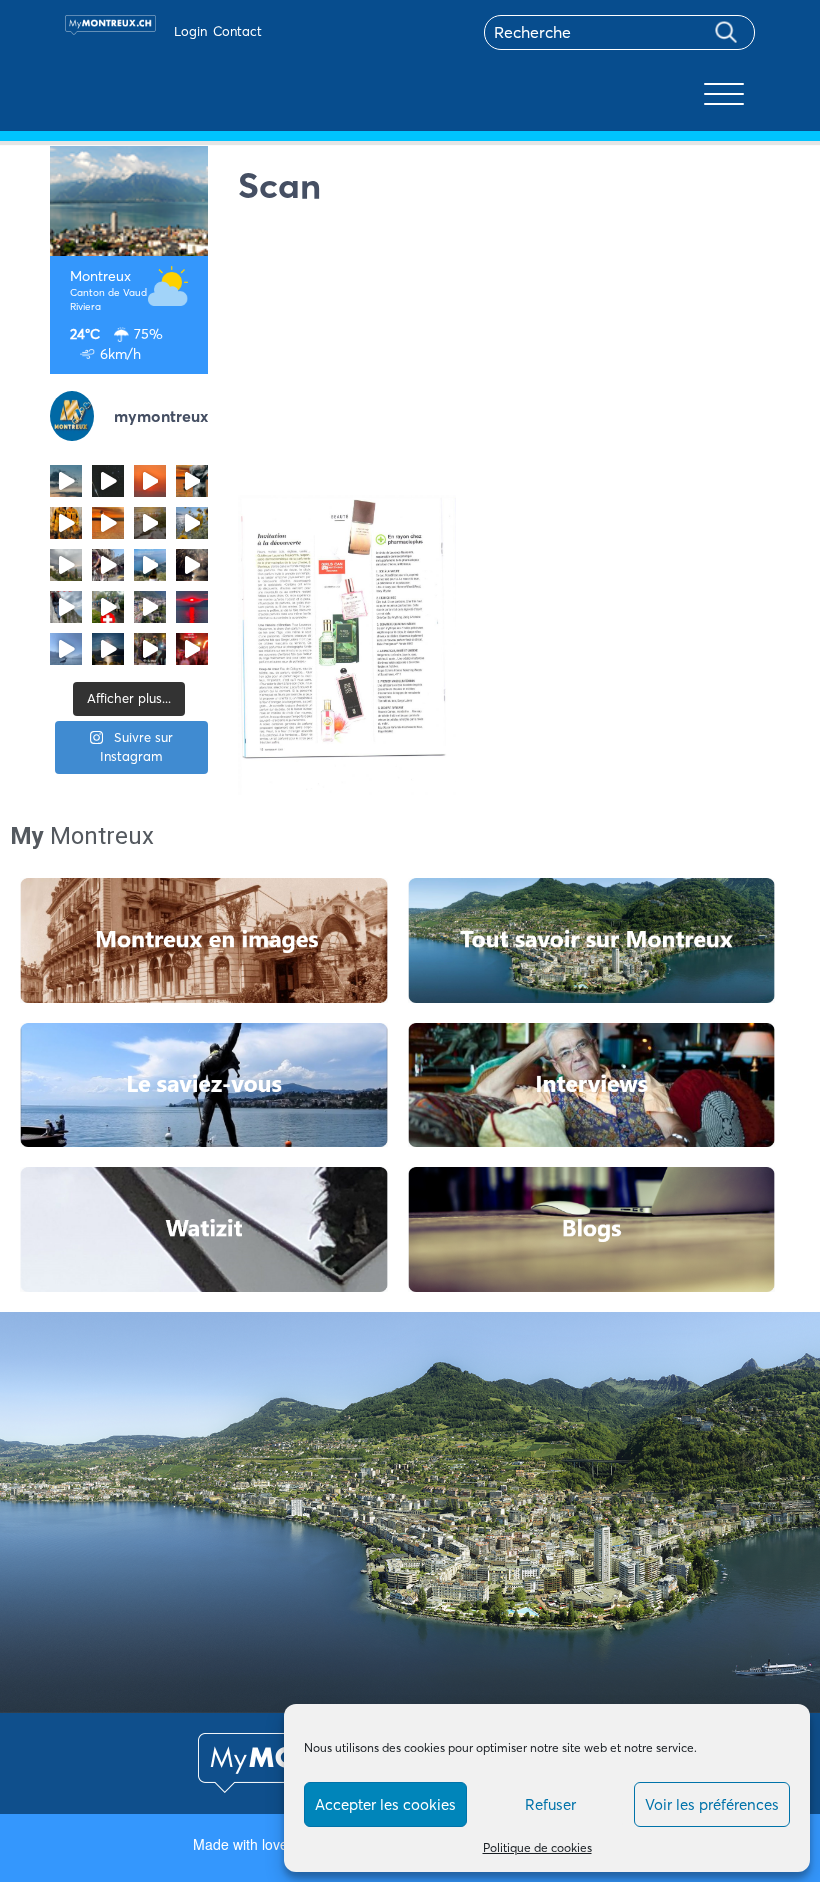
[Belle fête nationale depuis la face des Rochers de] (66, 607)
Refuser (550, 1804)
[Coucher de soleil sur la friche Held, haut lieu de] (150, 523)
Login (190, 31)
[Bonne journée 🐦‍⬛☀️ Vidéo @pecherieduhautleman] (66, 649)
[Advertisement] (504, 355)
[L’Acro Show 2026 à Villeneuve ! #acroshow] (66, 481)
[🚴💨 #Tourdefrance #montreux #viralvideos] (108, 565)
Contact (237, 31)
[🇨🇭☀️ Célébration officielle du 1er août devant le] (108, 607)
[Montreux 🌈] (192, 649)
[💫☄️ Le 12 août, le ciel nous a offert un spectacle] (108, 481)
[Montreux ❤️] (150, 649)
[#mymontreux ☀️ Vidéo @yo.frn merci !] (150, 607)
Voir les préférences (712, 1804)
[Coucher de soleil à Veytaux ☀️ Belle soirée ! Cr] (192, 607)
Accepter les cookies (385, 1804)
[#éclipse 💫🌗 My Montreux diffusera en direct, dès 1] (108, 523)
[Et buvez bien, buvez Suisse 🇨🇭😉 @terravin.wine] (150, 565)
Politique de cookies (537, 1847)
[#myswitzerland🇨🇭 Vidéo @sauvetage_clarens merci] (192, 565)
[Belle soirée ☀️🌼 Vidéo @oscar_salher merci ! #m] (192, 523)
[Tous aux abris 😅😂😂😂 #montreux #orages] (66, 565)
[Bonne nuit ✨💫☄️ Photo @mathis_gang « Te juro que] (108, 649)
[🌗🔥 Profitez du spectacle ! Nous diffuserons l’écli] (192, 481)
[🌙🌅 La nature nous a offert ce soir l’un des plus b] (150, 481)
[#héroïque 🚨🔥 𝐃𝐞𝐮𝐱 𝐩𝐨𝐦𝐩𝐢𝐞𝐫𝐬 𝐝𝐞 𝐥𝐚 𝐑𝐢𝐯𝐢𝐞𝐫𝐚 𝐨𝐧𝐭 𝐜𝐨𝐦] (66, 523)
